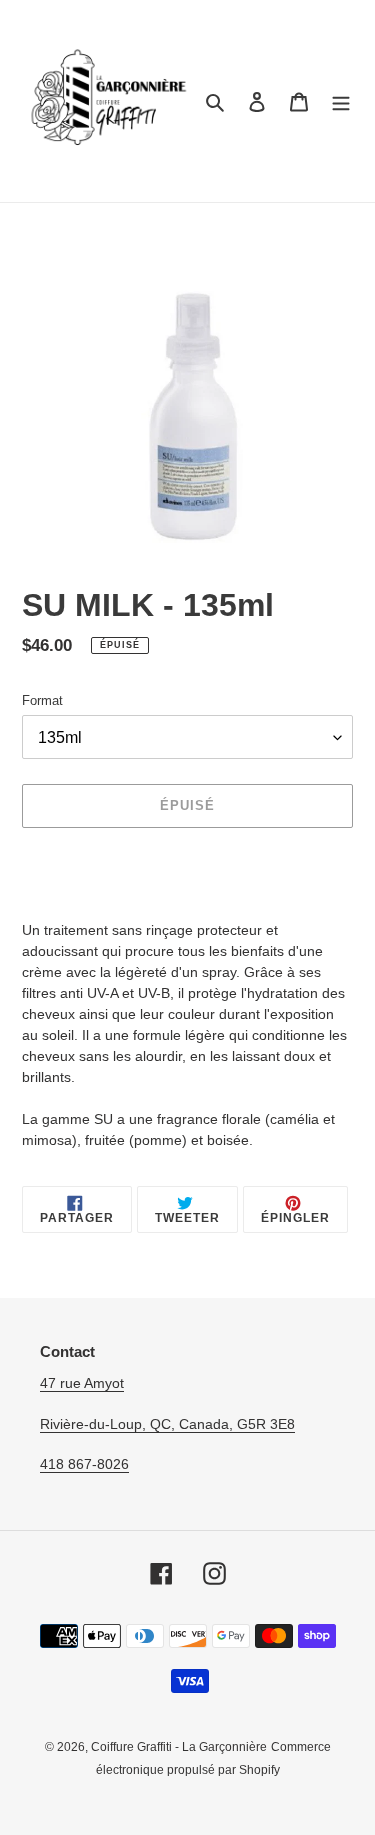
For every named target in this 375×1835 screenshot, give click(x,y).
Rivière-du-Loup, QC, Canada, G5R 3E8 (167, 1424)
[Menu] (341, 101)
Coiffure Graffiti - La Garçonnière (179, 1747)
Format (42, 700)
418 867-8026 (84, 1464)
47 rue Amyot (82, 1383)
